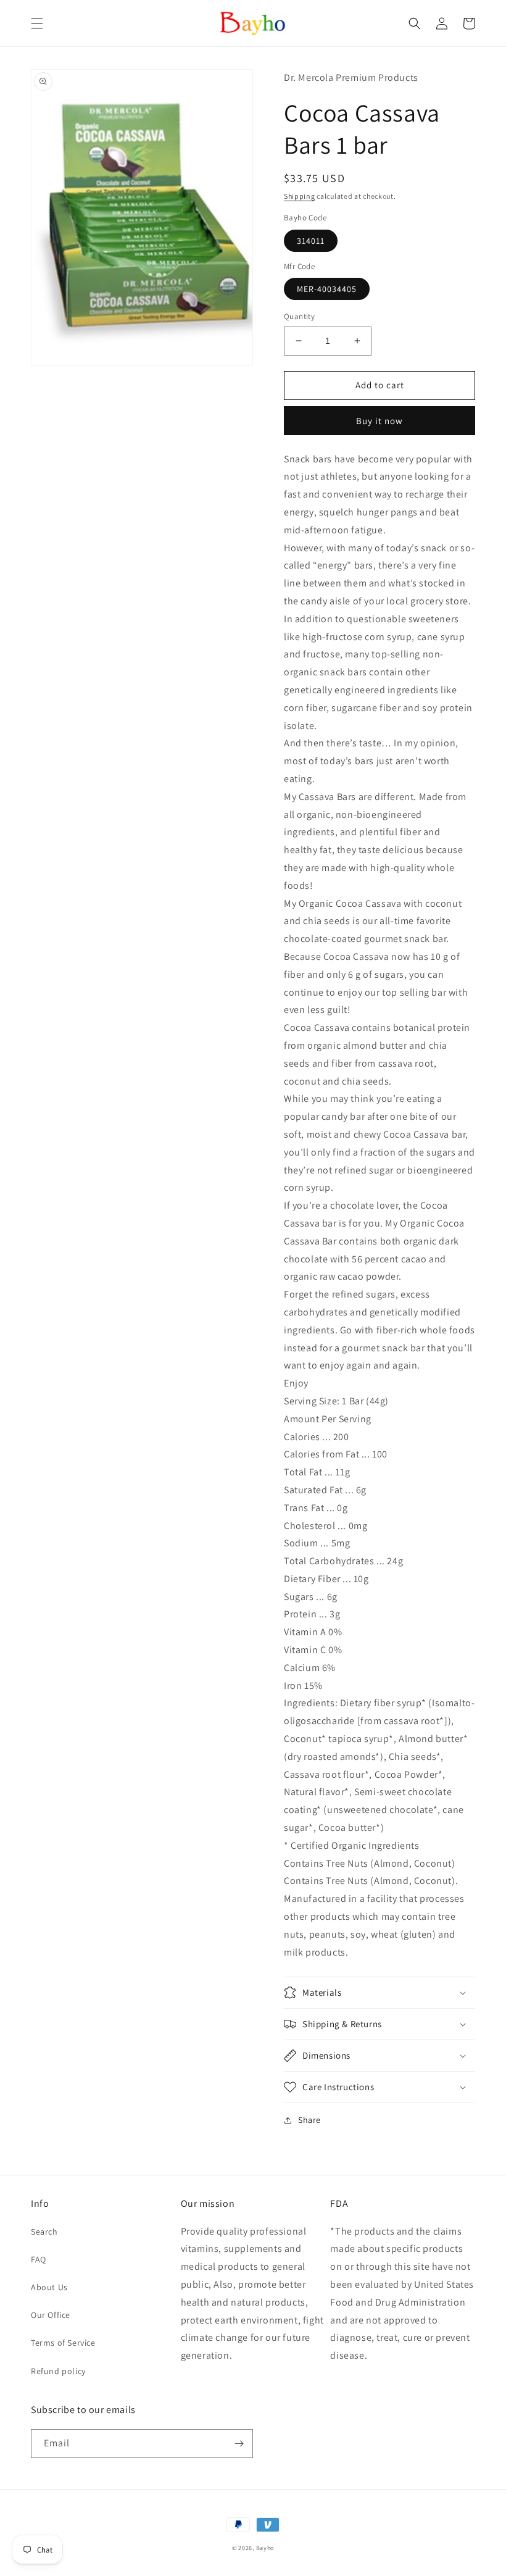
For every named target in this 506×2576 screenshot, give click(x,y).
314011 (311, 241)
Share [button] (309, 2120)
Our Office (51, 2315)
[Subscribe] (239, 2444)
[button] (37, 23)
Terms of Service (63, 2343)
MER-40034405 (327, 289)
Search (44, 2232)
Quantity (299, 316)
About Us (49, 2287)
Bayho (265, 2548)
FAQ (39, 2259)
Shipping (300, 196)
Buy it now (379, 421)
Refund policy (58, 2371)
